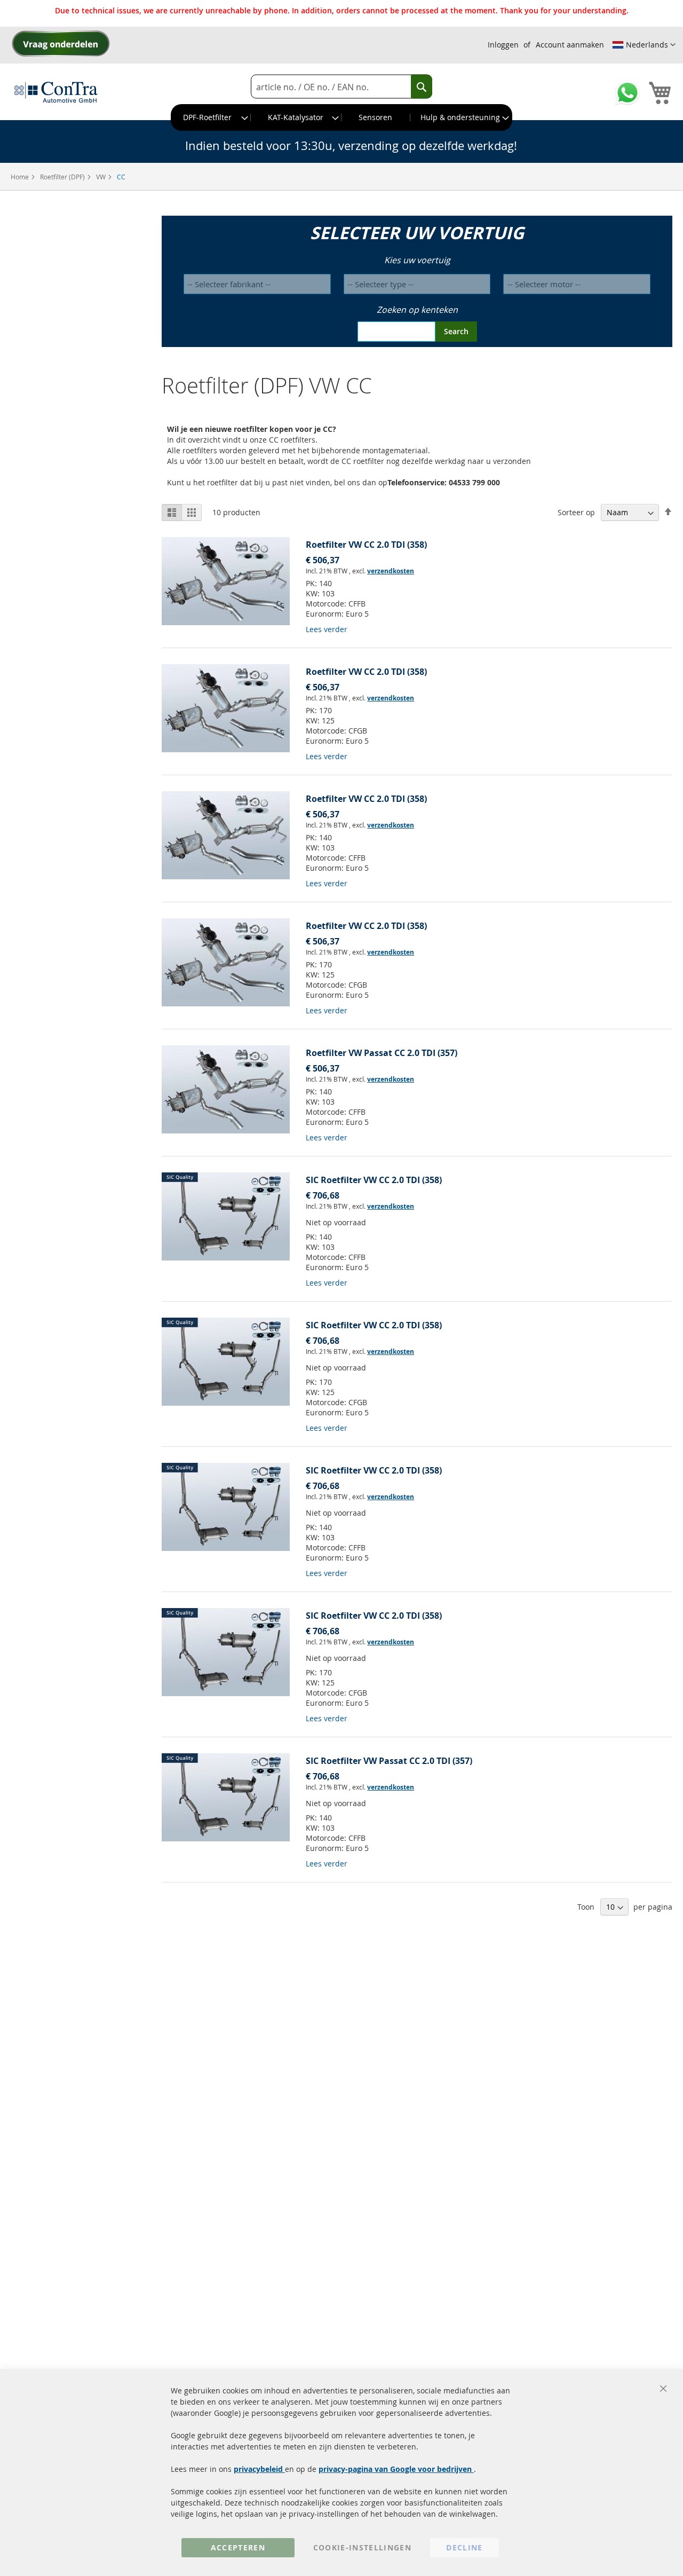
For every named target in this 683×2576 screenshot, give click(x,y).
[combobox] (341, 87)
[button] (644, 45)
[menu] (341, 117)
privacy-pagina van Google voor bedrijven (396, 2469)
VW (102, 177)
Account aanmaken (570, 45)
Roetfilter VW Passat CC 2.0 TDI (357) (382, 1053)
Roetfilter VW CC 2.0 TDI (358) (366, 545)
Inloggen (503, 45)
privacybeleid (259, 2469)
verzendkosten (391, 571)
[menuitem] (211, 117)
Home (21, 177)
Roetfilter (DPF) (63, 177)
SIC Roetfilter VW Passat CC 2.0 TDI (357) (389, 1761)
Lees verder (327, 629)
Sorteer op (576, 512)
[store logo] (56, 92)
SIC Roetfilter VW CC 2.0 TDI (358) (374, 1180)
